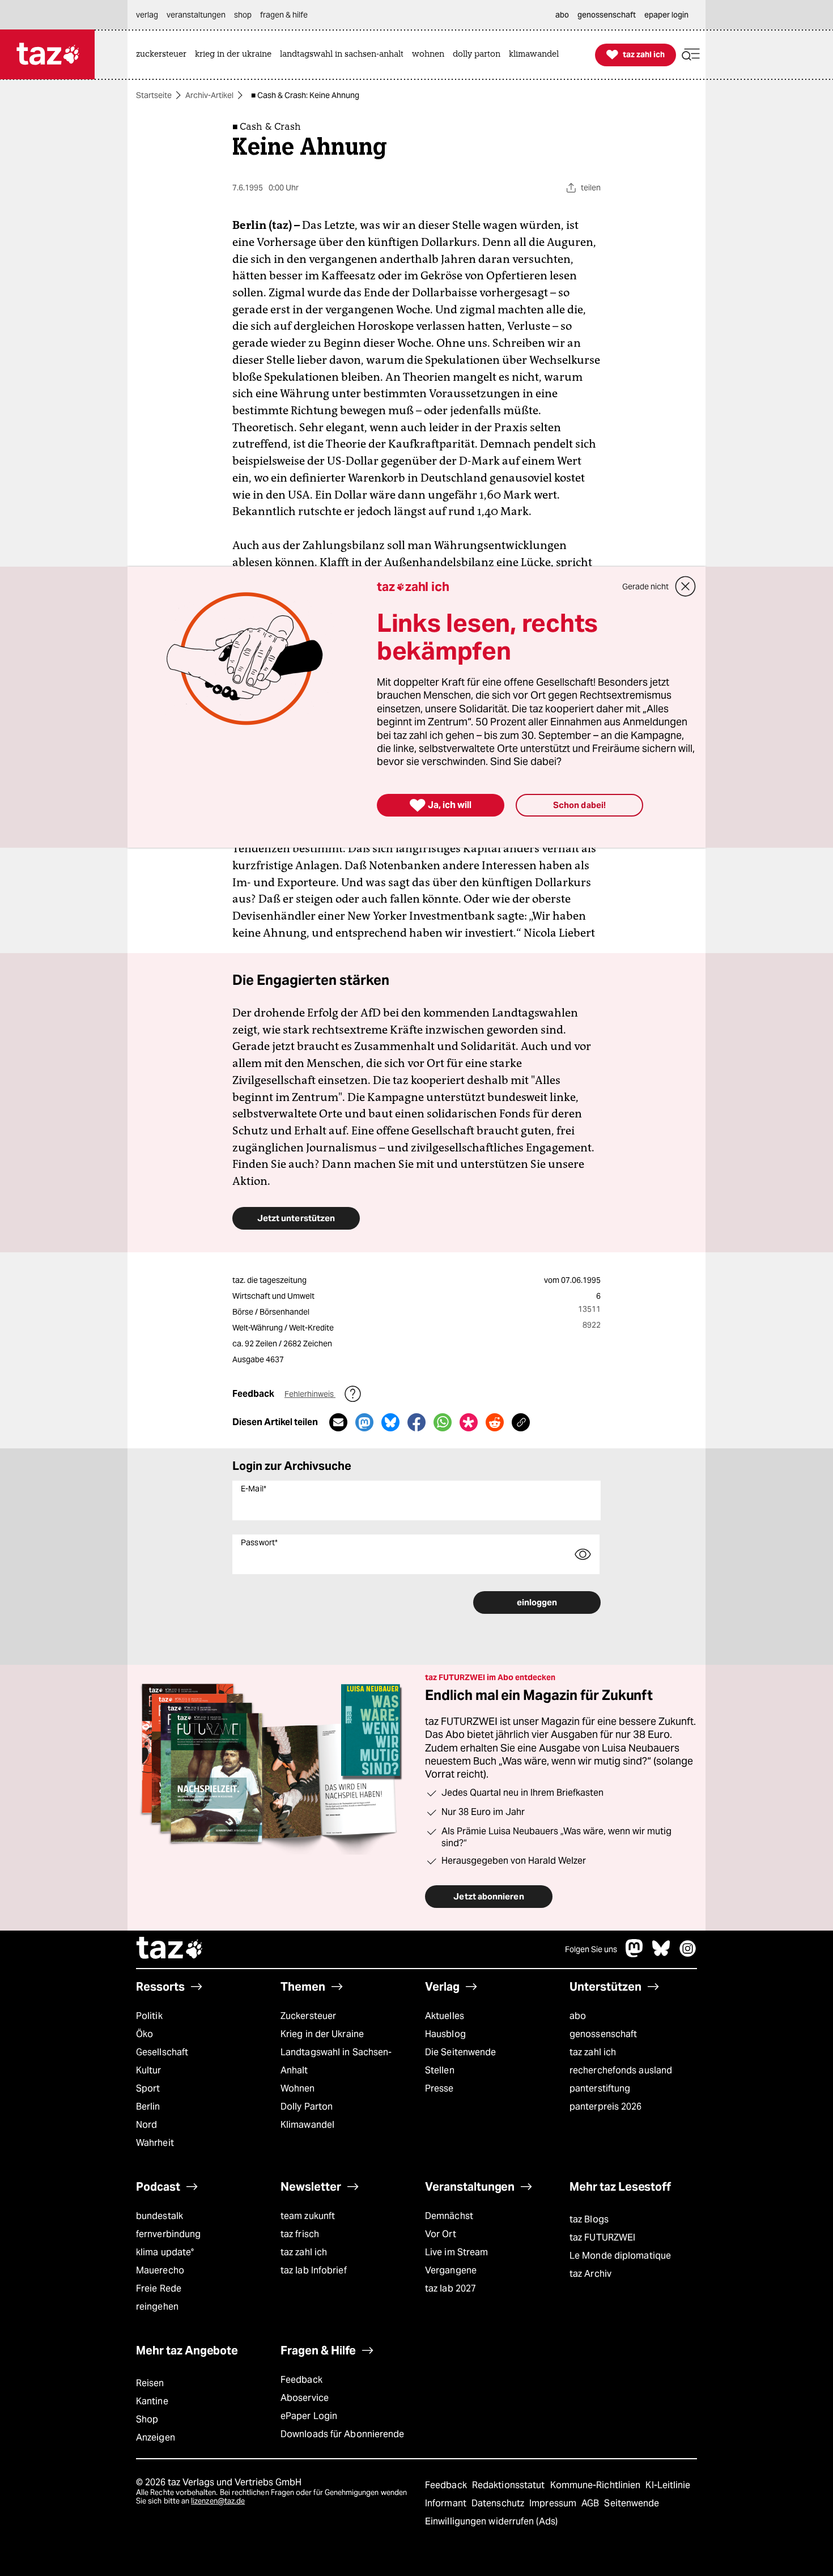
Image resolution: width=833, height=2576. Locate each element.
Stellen (440, 2070)
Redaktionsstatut (510, 2485)
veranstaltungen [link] (196, 15)
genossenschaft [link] (607, 15)
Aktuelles (445, 2016)
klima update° (165, 2252)
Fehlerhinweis (310, 1394)
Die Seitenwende (460, 2052)
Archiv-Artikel (209, 95)
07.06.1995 (581, 1280)
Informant (447, 2503)
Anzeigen (156, 2437)
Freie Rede (159, 2288)
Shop (147, 2419)
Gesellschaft (162, 2052)
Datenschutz (499, 2503)
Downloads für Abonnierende (343, 2434)
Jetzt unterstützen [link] (296, 1218)
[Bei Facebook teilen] (416, 1422)
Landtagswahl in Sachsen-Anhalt (336, 2061)
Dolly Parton (307, 2107)
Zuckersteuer (308, 2016)
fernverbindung (168, 2234)
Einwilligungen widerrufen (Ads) (491, 2521)
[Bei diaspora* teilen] (469, 1422)
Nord (146, 2125)
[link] (164, 55)
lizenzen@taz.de (218, 2501)
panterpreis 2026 (606, 2107)
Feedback (301, 2380)
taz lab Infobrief (314, 2270)
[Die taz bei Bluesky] (661, 1954)
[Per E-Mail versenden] (338, 1422)
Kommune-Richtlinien (597, 2485)
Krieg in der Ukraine (322, 2034)
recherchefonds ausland (621, 2070)
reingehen (157, 2307)
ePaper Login (309, 2416)
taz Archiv (590, 2274)
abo (578, 2016)
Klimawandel (307, 2125)
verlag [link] (147, 15)
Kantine (152, 2401)
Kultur (149, 2070)
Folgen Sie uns (591, 1949)
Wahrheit (155, 2143)
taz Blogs (589, 2219)
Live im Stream (456, 2252)
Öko (144, 2034)
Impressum (554, 2503)
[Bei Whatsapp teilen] (443, 1422)
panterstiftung (600, 2088)
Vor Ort (441, 2234)
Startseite (154, 95)
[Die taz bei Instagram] (688, 1954)
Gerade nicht (645, 586)
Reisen (150, 2383)
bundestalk (160, 2216)
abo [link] (562, 15)
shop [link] (243, 15)
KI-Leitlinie (668, 2485)
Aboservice (305, 2398)
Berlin (148, 2107)
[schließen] (686, 586)
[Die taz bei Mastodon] (635, 1954)
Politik (149, 2016)
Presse (439, 2088)
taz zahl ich (593, 2052)
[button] (691, 55)
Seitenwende (632, 2503)
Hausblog (445, 2034)
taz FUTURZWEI (602, 2237)
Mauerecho (160, 2270)
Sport (148, 2088)
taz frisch (300, 2234)
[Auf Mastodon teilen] (364, 1422)
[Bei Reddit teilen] (495, 1422)
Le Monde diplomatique (620, 2256)
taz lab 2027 (450, 2288)
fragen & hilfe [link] (284, 15)
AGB (591, 2503)
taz (170, 1949)
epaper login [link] (666, 15)
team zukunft (308, 2216)
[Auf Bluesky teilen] (390, 1422)
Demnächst (449, 2216)
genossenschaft (603, 2034)
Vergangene (451, 2270)
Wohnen (298, 2088)
